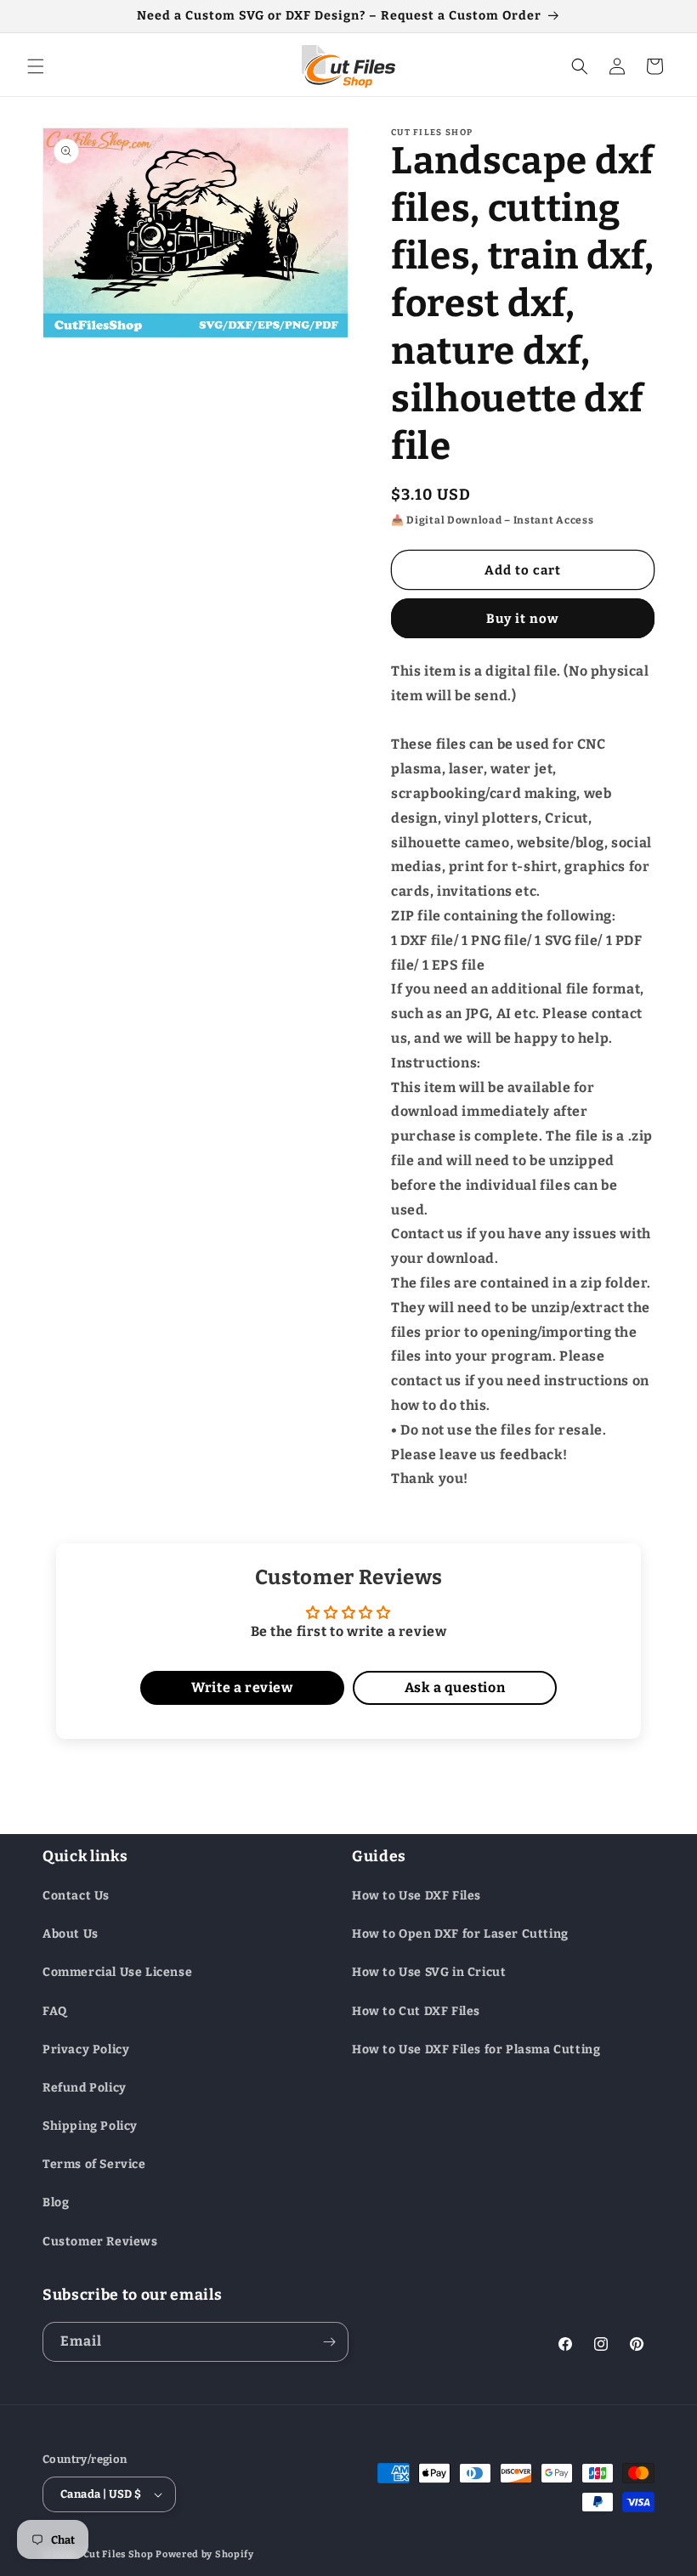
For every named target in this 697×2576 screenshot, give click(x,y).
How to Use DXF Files (416, 1896)
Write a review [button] (242, 1687)
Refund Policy (85, 2088)
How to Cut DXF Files (416, 2011)
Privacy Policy (86, 2049)
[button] (36, 66)
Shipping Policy (90, 2126)
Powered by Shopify (205, 2554)
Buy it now (523, 619)
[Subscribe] (329, 2342)
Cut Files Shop (119, 2554)
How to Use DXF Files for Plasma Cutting (476, 2049)
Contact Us (76, 1896)
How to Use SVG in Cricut (429, 1972)
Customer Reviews (100, 2242)
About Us (71, 1934)
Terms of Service (94, 2164)
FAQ (55, 2011)
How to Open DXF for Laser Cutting (460, 1934)
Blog (56, 2202)
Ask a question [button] (455, 1687)
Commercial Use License (117, 1972)
